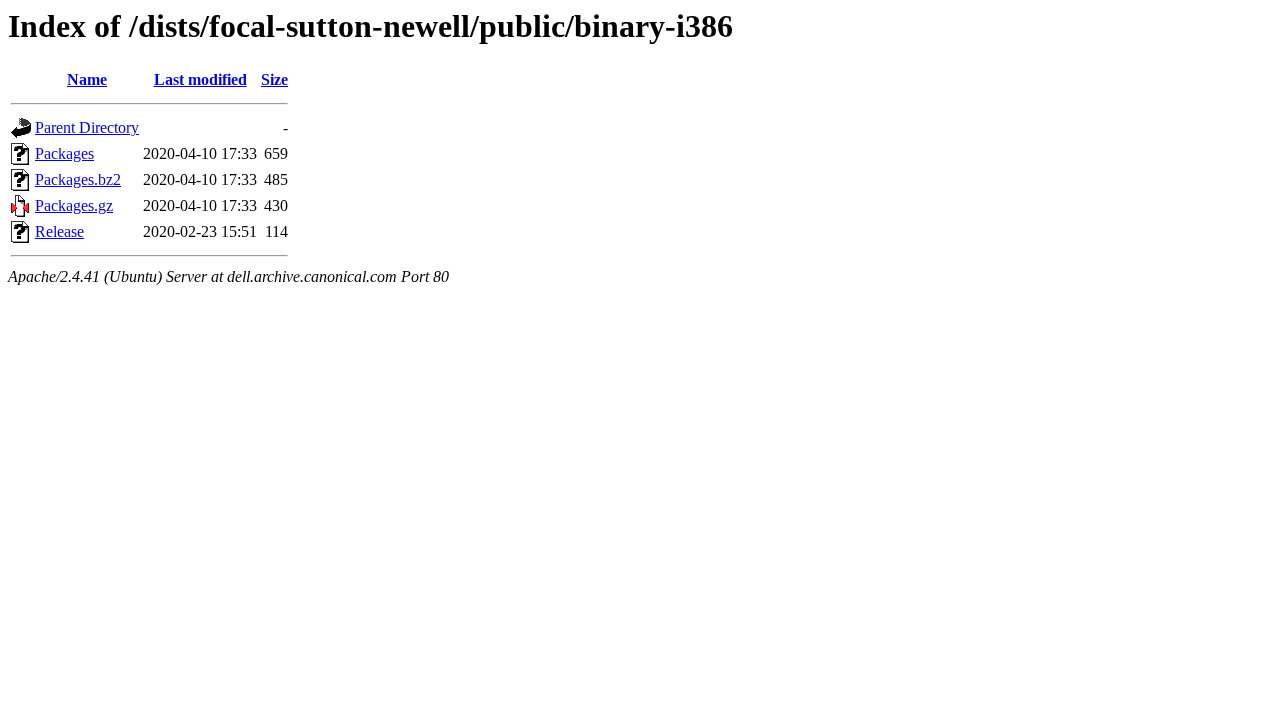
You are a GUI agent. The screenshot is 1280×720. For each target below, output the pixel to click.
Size (274, 79)
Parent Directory (87, 127)
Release (59, 231)
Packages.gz (74, 205)
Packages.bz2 (78, 179)
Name (87, 79)
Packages (64, 153)
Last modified (200, 79)
